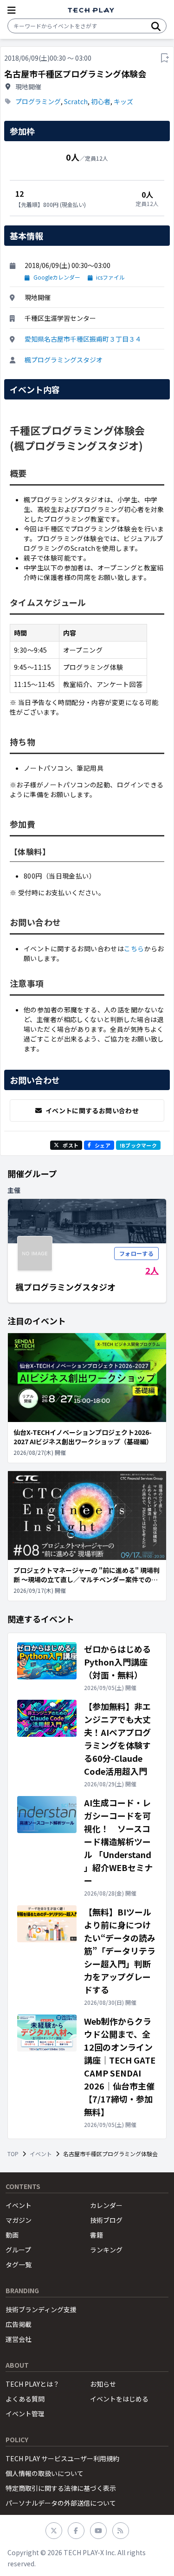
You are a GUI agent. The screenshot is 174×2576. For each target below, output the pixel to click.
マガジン (19, 2220)
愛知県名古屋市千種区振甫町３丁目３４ (83, 339)
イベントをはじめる (119, 2399)
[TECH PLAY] (91, 10)
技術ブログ (106, 2220)
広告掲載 (19, 2324)
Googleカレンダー (57, 277)
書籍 (97, 2235)
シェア (103, 1145)
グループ (18, 2250)
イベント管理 (25, 2414)
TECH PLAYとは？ (32, 2384)
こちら (134, 948)
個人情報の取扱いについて (45, 2473)
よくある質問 (25, 2399)
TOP (13, 2154)
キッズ (123, 101)
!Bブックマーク (138, 1145)
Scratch (76, 101)
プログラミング (38, 101)
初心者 (101, 101)
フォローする (136, 1253)
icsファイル (110, 277)
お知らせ (103, 2384)
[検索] (156, 26)
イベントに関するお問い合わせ (92, 1110)
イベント (41, 2154)
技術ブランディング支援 (41, 2309)
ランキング (106, 2250)
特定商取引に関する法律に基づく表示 (61, 2488)
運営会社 (19, 2339)
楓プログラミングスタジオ (64, 360)
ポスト (71, 1145)
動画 (12, 2235)
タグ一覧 (19, 2264)
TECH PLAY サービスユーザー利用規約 (62, 2458)
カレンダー (106, 2205)
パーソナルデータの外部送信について (61, 2503)
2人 (152, 1270)
